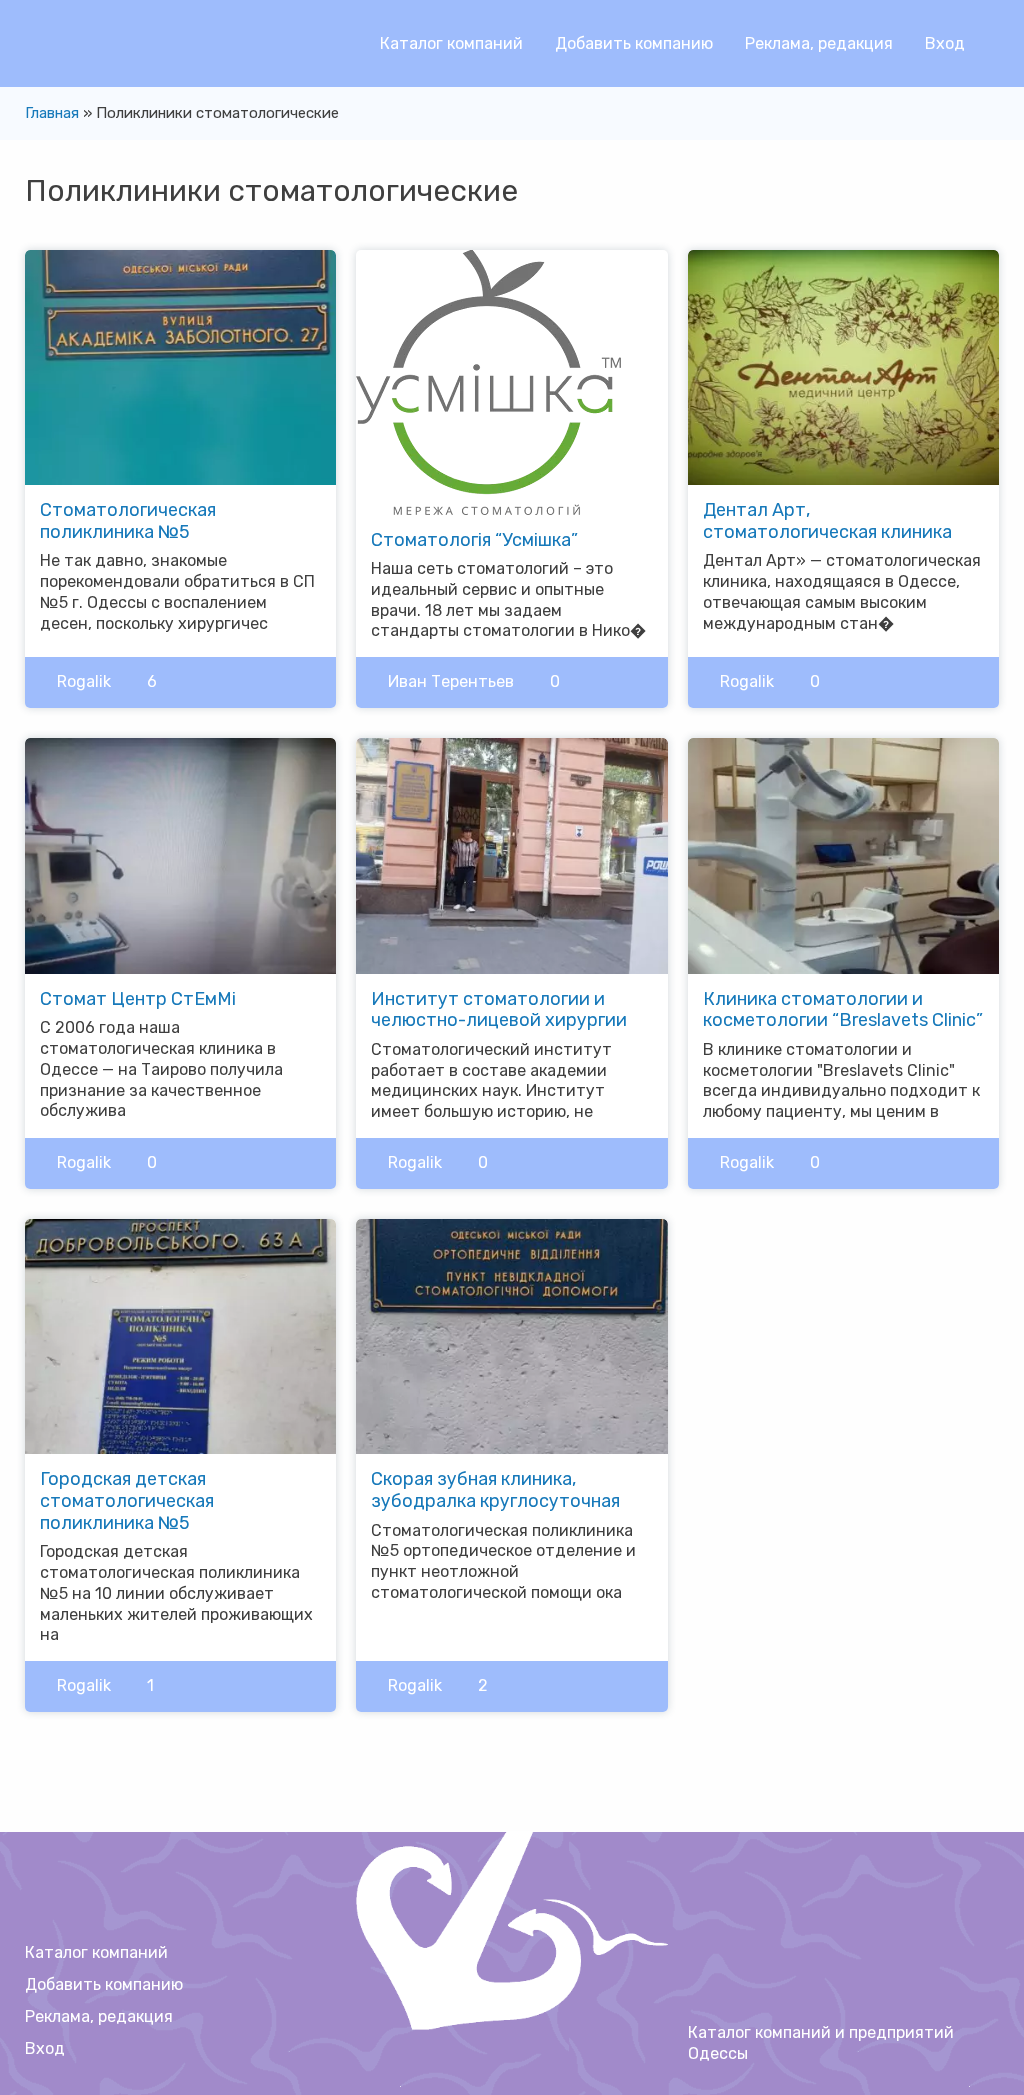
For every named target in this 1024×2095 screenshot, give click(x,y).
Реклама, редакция (819, 43)
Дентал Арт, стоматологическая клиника (827, 521)
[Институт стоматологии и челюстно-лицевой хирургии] (511, 854)
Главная (52, 113)
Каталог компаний (451, 43)
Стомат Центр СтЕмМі (138, 999)
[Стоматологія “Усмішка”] (488, 380)
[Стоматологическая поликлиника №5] (180, 365)
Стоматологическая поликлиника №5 (128, 521)
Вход (945, 43)
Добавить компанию (634, 43)
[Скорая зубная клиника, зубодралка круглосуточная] (511, 1335)
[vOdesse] (55, 50)
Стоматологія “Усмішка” (474, 540)
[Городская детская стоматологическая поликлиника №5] (180, 1335)
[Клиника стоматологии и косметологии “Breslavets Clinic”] (843, 854)
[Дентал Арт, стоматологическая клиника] (843, 365)
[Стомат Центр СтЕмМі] (180, 854)
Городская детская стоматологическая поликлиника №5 (127, 1500)
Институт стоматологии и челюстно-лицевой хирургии (499, 1010)
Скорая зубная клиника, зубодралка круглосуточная (495, 1490)
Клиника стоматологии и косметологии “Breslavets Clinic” (843, 1010)
